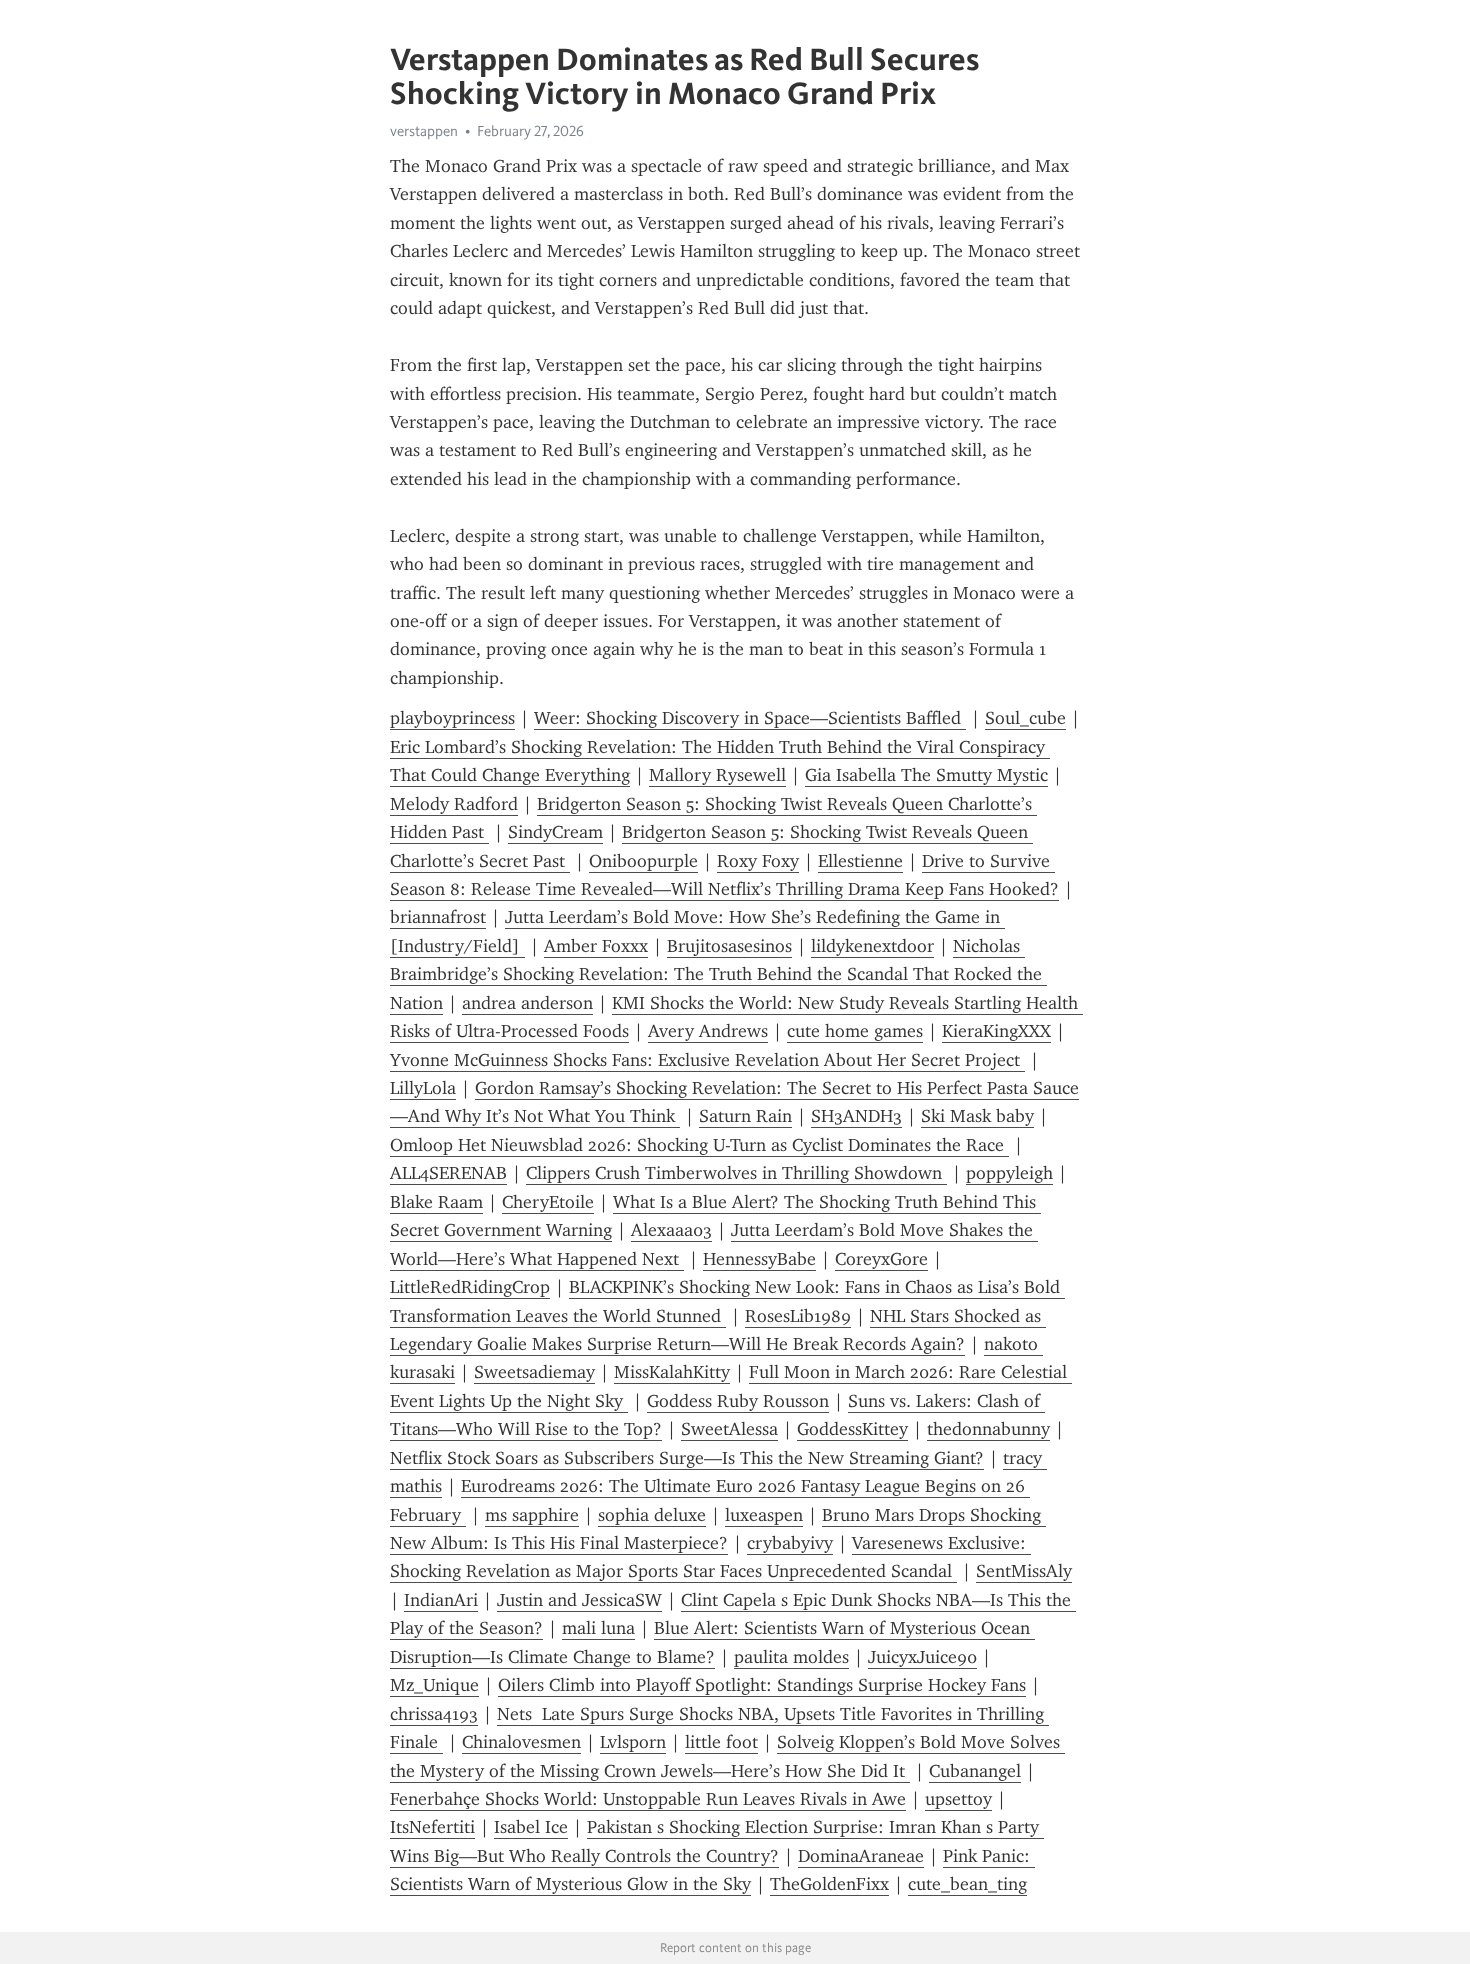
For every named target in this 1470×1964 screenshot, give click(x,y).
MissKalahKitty (672, 1372)
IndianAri (441, 1600)
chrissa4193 (434, 1714)
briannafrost (438, 917)
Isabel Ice (531, 1827)
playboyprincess (452, 718)
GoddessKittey (852, 1429)
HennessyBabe (759, 1259)
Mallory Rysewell (717, 775)
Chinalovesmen (521, 1742)
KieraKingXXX (996, 1031)
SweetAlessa (729, 1429)
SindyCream (555, 832)
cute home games (855, 1031)
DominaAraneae (861, 1856)
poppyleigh (1009, 1173)
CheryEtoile (548, 1202)
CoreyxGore (881, 1259)
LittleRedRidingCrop (470, 1287)
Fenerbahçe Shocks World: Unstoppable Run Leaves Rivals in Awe (648, 1799)
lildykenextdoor (872, 946)
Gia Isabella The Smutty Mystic (926, 775)
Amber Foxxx (596, 946)
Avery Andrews (708, 1031)
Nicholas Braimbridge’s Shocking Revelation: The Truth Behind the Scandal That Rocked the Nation (718, 974)
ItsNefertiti (432, 1827)
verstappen (424, 131)
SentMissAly (1024, 1571)
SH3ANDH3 (856, 1116)
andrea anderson (527, 1003)
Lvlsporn (633, 1742)
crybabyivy (790, 1543)
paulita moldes (791, 1657)
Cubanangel (975, 1771)
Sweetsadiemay (534, 1372)
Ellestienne (860, 861)
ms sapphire (532, 1515)
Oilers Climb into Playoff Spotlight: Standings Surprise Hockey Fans (762, 1685)
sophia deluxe (652, 1515)
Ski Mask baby (977, 1116)
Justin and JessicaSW (579, 1600)
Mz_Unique (434, 1685)
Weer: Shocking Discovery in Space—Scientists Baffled (750, 718)
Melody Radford (454, 804)
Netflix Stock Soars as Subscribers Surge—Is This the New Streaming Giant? (687, 1458)
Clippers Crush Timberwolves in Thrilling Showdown (736, 1173)
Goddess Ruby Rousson (738, 1401)
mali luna (598, 1628)
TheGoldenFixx (829, 1884)
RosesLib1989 (798, 1316)
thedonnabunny (988, 1429)
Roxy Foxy (758, 861)
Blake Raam (436, 1202)
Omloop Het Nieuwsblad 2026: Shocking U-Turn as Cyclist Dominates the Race (699, 1145)
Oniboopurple (643, 861)
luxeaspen (764, 1515)
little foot (721, 1742)
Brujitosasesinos (729, 946)
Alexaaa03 (671, 1230)
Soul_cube (1025, 718)
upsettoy (958, 1799)
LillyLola (423, 1088)
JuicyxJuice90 (922, 1657)
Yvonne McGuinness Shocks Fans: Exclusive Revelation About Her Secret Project (707, 1060)
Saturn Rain (745, 1116)
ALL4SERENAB (448, 1173)
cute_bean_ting (967, 1884)
